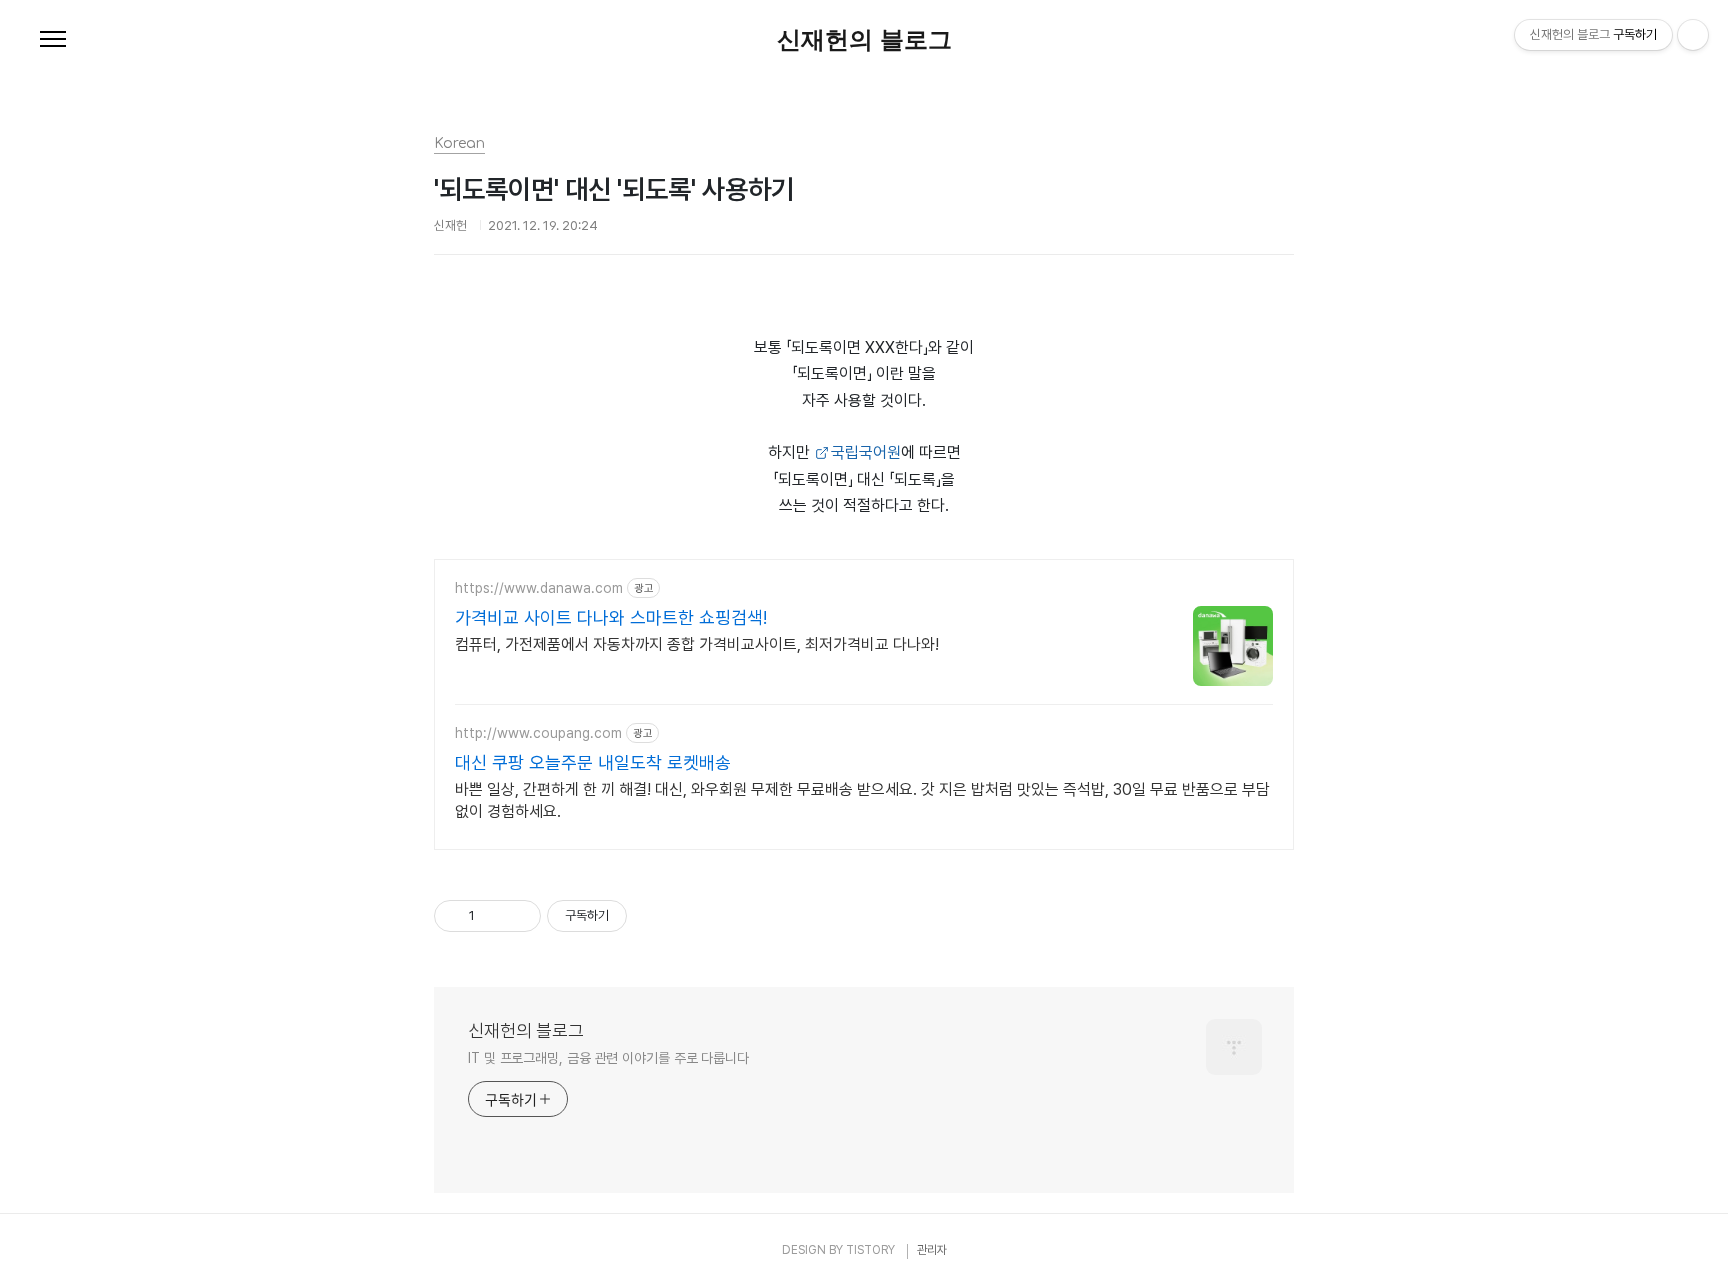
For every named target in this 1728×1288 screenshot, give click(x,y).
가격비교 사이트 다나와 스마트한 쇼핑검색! (611, 617)
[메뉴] (53, 40)
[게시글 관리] (518, 916)
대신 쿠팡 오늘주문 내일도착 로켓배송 (593, 762)
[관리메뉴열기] (1693, 35)
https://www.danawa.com (539, 588)
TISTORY (870, 1250)
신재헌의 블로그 (864, 40)
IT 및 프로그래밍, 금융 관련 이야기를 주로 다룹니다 (608, 1058)
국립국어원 (866, 452)
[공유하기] (493, 916)
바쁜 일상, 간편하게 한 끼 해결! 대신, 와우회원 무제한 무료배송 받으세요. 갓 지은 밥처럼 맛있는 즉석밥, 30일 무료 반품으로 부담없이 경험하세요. (862, 800)
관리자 (932, 1250)
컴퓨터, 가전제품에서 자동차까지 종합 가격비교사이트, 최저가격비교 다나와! (697, 644)
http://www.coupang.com (538, 733)
